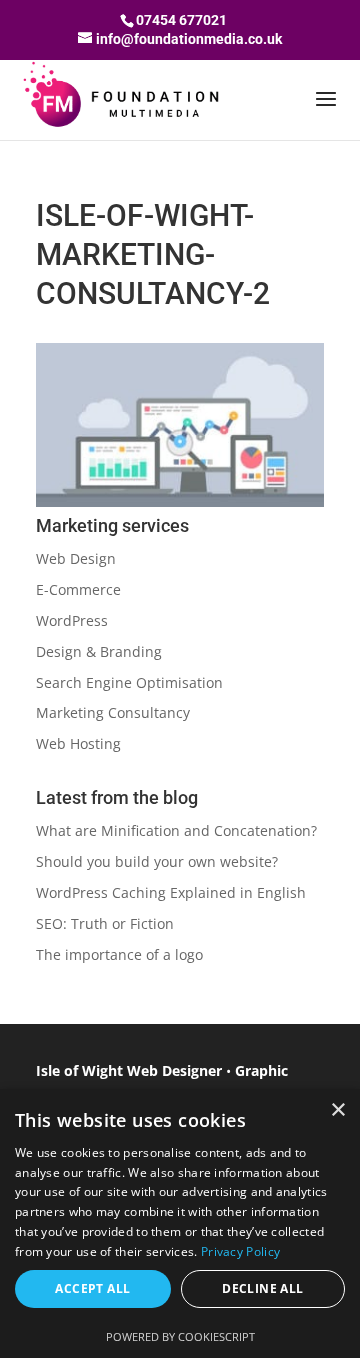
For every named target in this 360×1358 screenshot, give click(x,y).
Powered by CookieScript (180, 1336)
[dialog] (180, 1223)
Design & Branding (99, 651)
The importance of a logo (119, 954)
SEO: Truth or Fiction (105, 923)
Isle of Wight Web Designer (129, 1070)
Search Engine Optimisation (129, 682)
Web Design (76, 558)
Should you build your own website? (157, 861)
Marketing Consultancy (113, 712)
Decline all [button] (262, 1288)
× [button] (337, 1110)
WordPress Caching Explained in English (171, 892)
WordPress (72, 620)
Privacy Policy (240, 1251)
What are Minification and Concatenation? (176, 830)
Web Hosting (78, 743)
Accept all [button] (92, 1288)
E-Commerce (78, 589)
